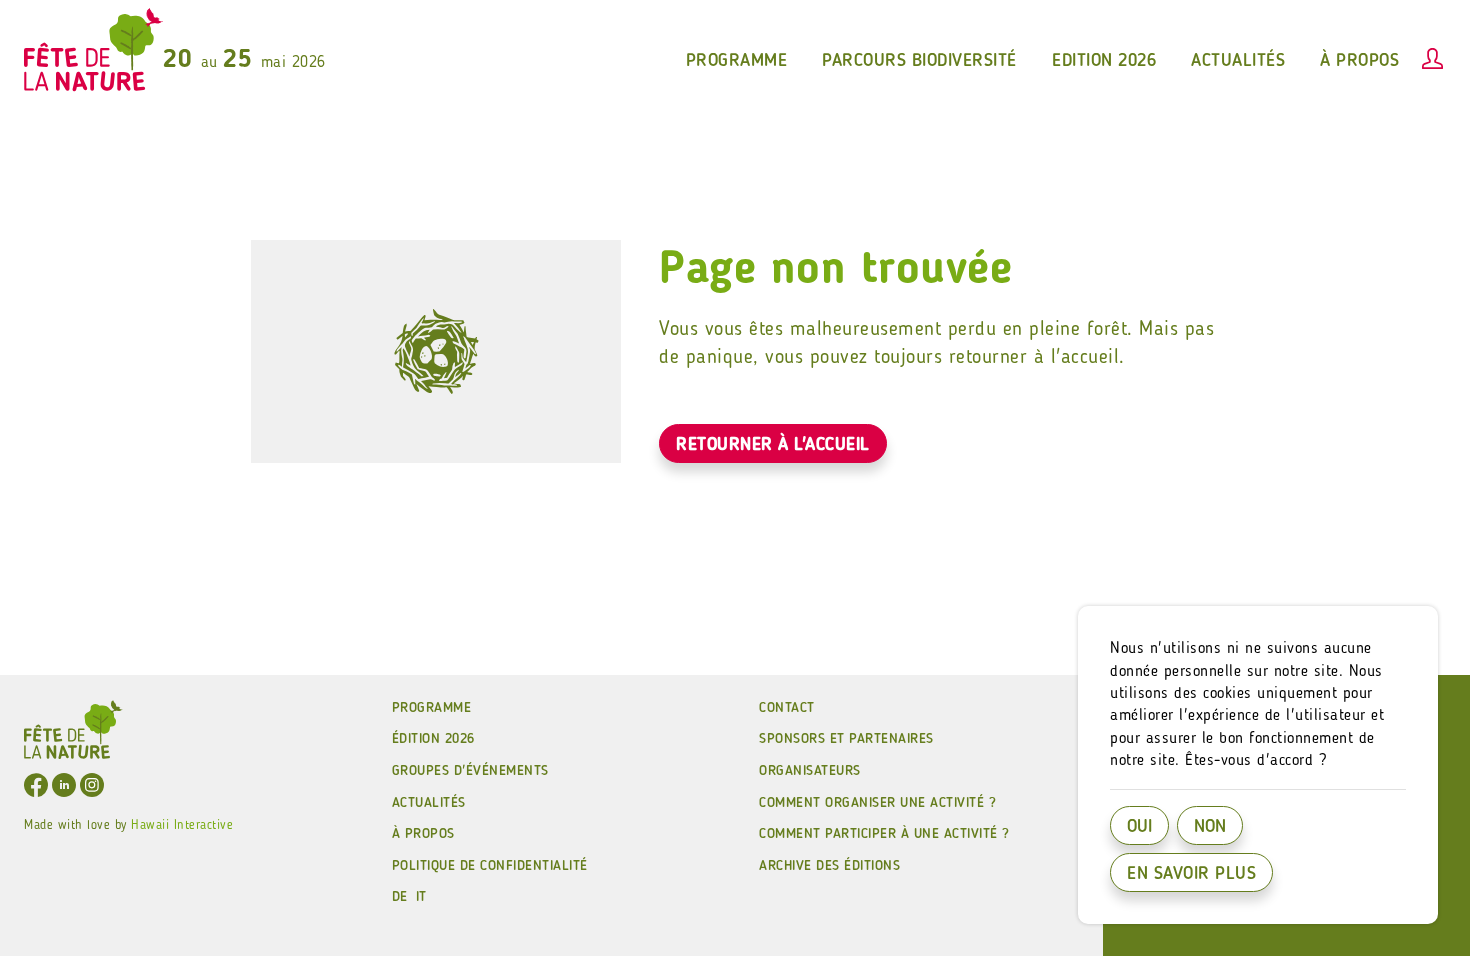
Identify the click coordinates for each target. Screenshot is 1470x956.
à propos (1359, 61)
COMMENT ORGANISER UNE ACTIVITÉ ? (877, 803)
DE (400, 897)
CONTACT (787, 708)
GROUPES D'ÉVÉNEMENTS (470, 771)
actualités (1238, 61)
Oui (1139, 827)
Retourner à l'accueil (773, 445)
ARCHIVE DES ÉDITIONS (829, 866)
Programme (432, 708)
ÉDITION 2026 (433, 739)
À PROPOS (423, 834)
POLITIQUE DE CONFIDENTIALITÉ (490, 866)
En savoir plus (1191, 874)
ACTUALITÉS (429, 803)
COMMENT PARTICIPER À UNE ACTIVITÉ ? (884, 834)
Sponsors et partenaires (846, 739)
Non (1210, 827)
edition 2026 (1104, 61)
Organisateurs (810, 771)
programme (737, 61)
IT (421, 897)
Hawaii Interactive (182, 825)
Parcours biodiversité (919, 61)
